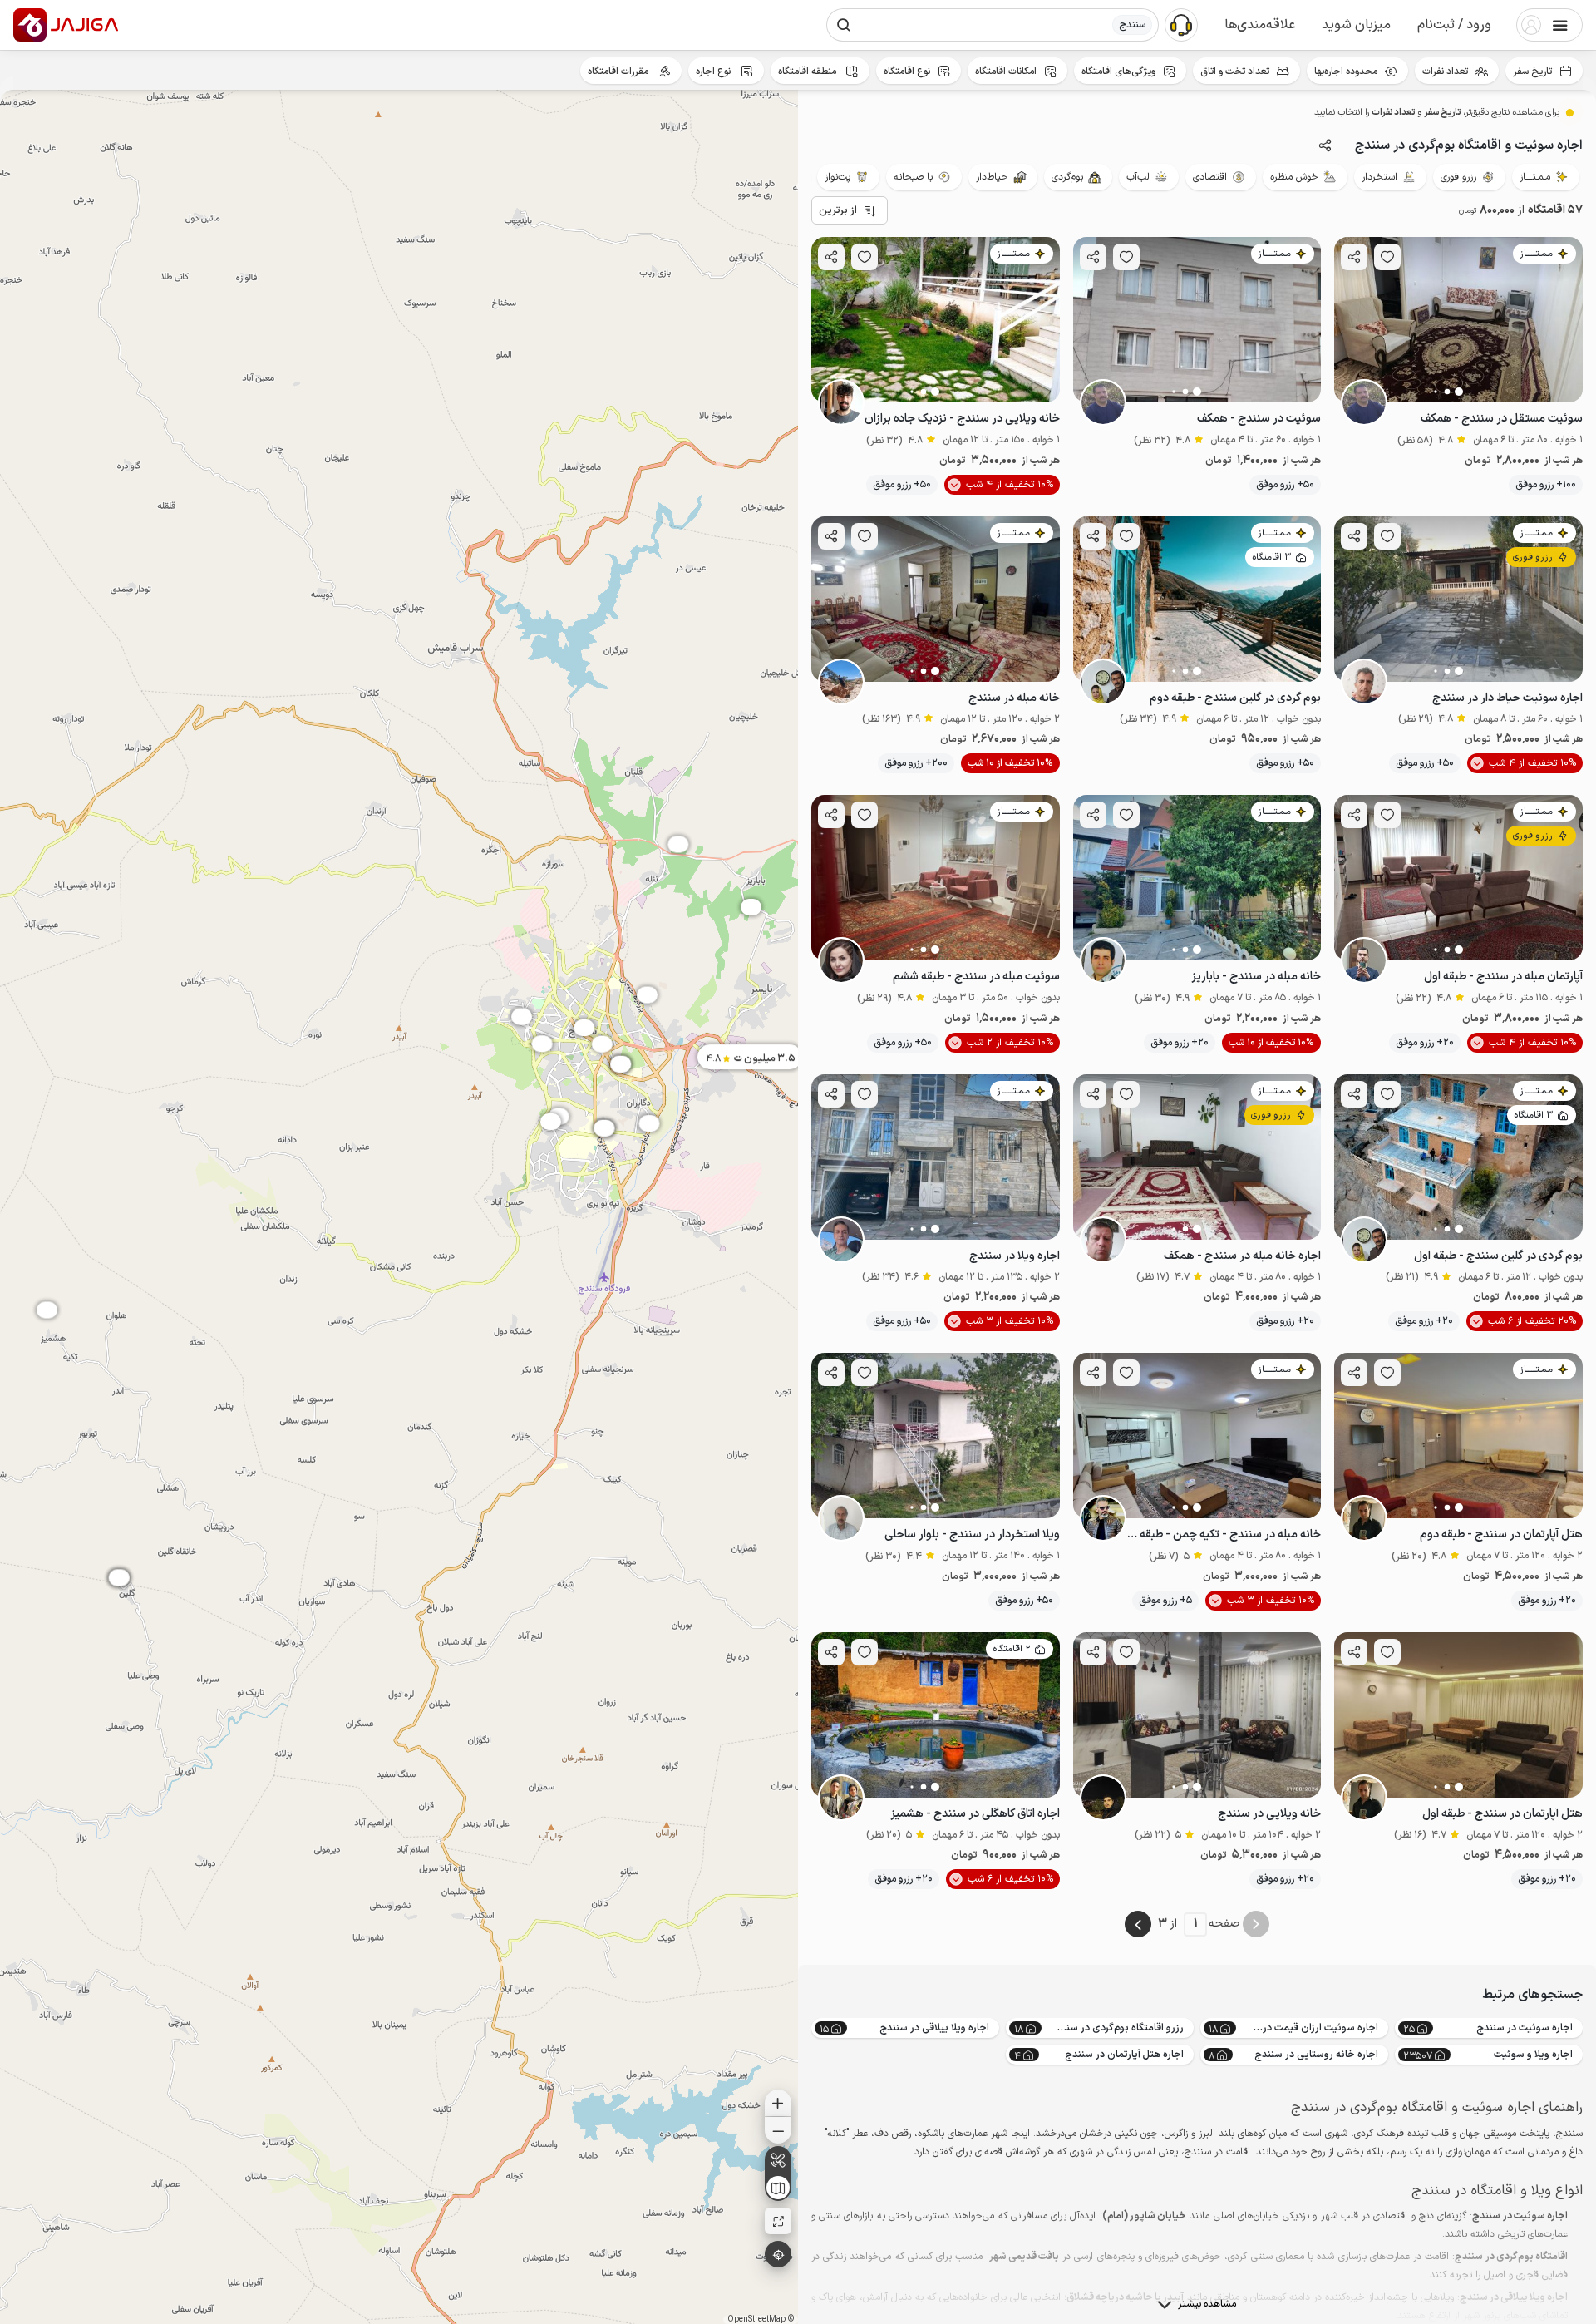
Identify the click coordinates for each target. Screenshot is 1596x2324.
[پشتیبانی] (1181, 24)
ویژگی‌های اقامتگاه (1118, 72)
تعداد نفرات (1445, 72)
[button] (1454, 25)
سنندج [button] (1132, 25)
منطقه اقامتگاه (808, 72)
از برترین (838, 210)
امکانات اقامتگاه (1006, 72)
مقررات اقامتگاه (619, 72)
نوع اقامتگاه (907, 72)
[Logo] (30, 25)
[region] (399, 1207)
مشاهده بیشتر (1207, 2304)
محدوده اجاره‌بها (1346, 72)
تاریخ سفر (1532, 72)
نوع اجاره (714, 72)
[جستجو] (844, 25)
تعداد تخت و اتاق (1235, 72)
